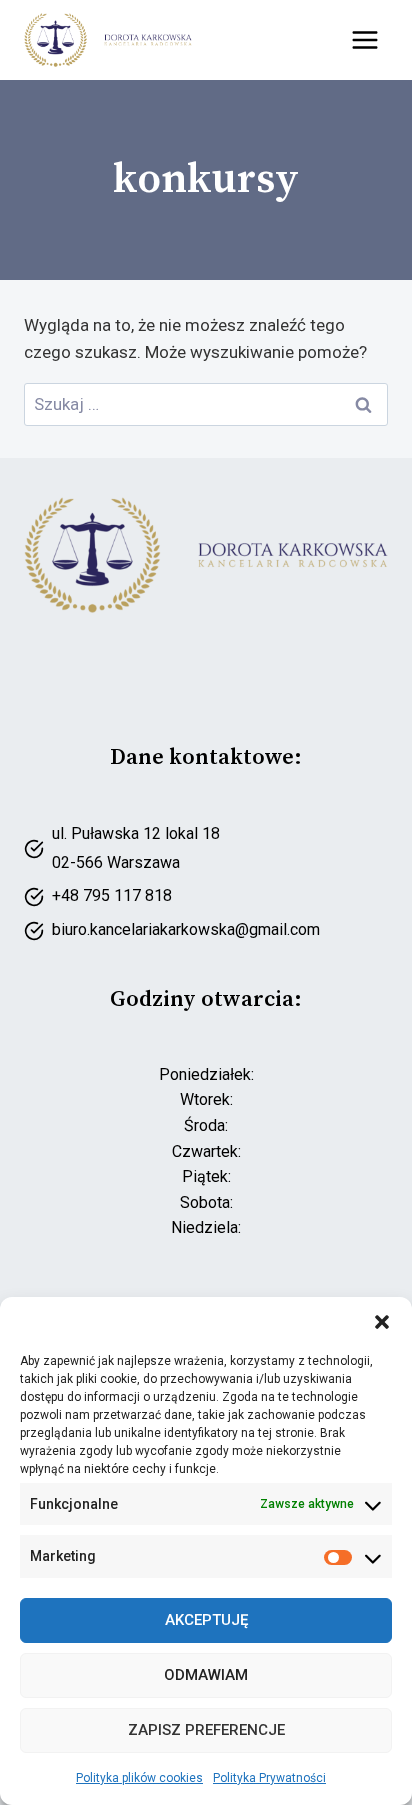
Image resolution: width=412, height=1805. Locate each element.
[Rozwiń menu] (364, 39)
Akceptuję (206, 1620)
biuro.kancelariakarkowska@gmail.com (186, 929)
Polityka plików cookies (139, 1778)
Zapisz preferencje (206, 1730)
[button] (382, 1322)
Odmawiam (206, 1675)
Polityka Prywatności (269, 1778)
